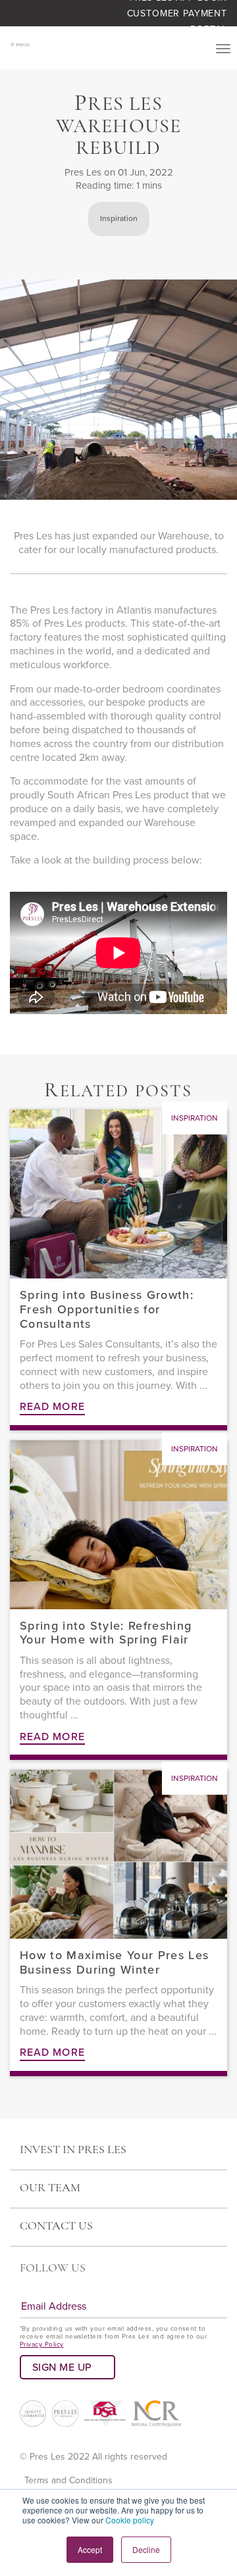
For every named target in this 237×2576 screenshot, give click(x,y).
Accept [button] (90, 2549)
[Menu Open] (223, 49)
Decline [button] (146, 2549)
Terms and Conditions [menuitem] (68, 2480)
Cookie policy (130, 2520)
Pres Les (83, 172)
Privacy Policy (42, 2345)
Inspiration (119, 218)
